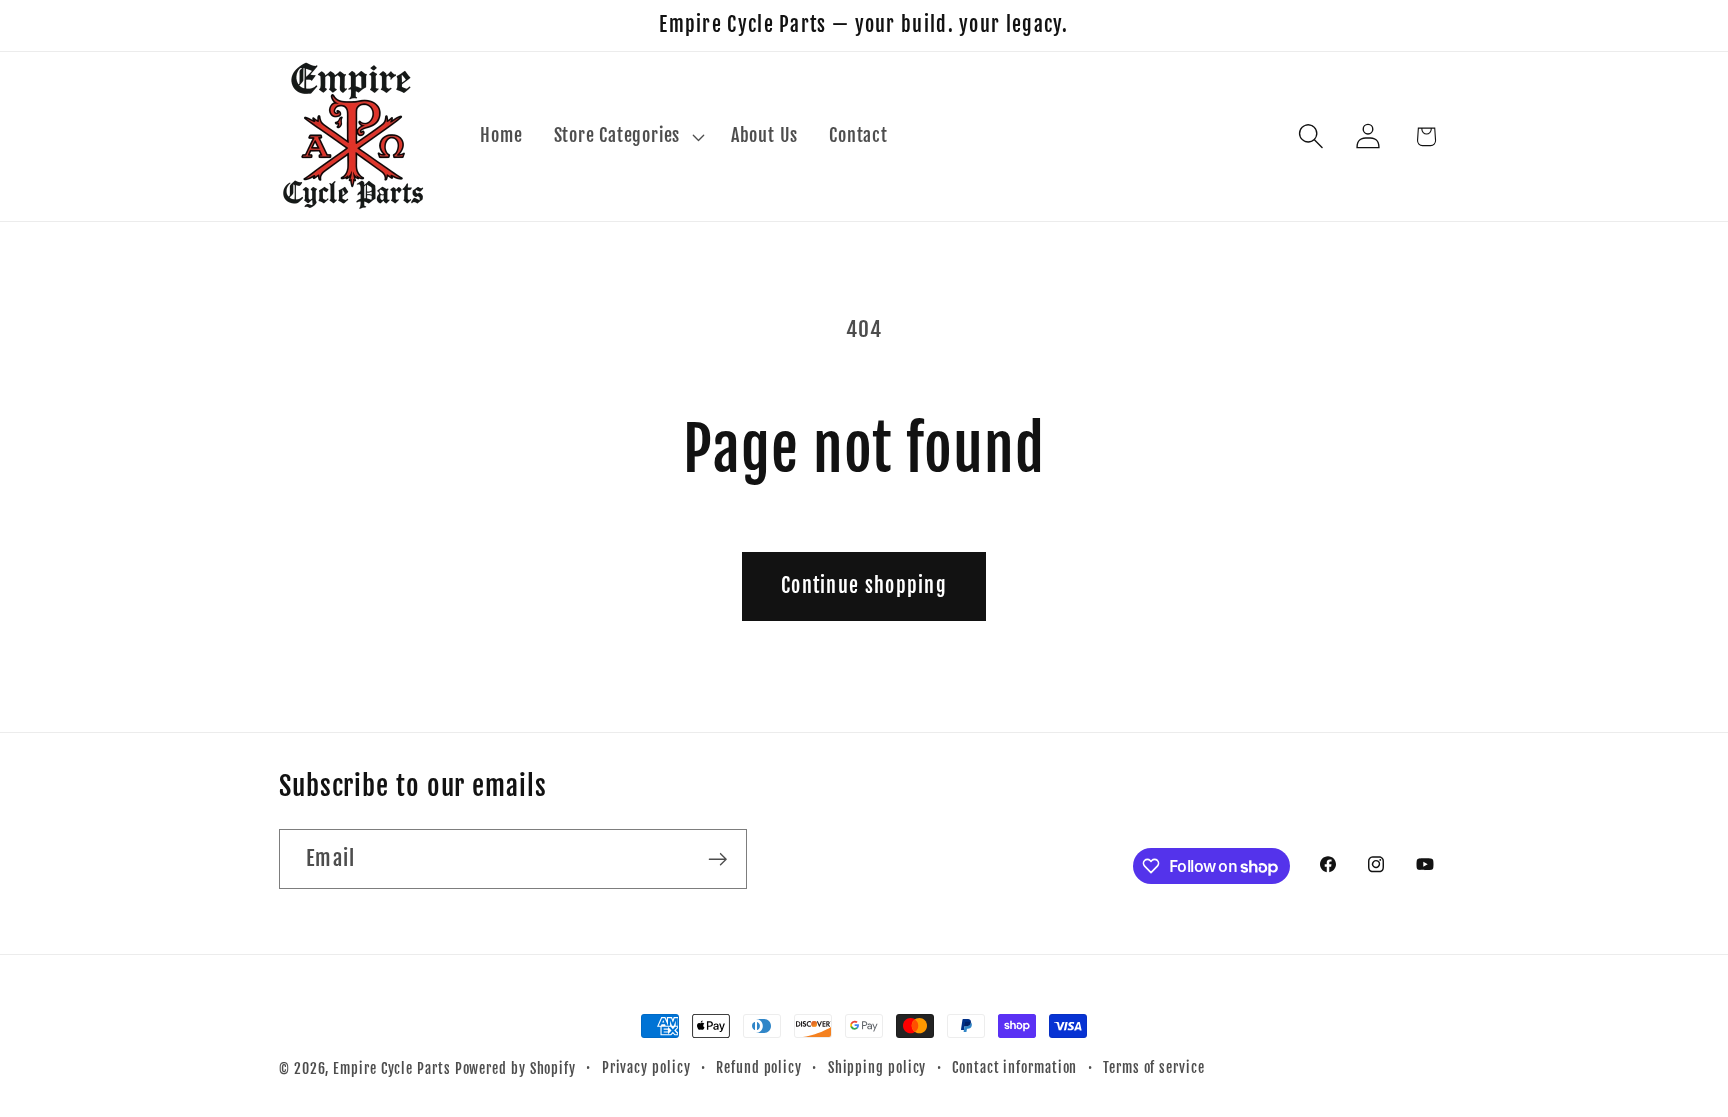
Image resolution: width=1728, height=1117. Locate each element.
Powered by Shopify (515, 1069)
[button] (626, 137)
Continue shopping (864, 585)
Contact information (1014, 1068)
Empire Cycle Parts (391, 1069)
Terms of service (1154, 1068)
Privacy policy (646, 1068)
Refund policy (759, 1068)
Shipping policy (877, 1068)
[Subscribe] (717, 859)
